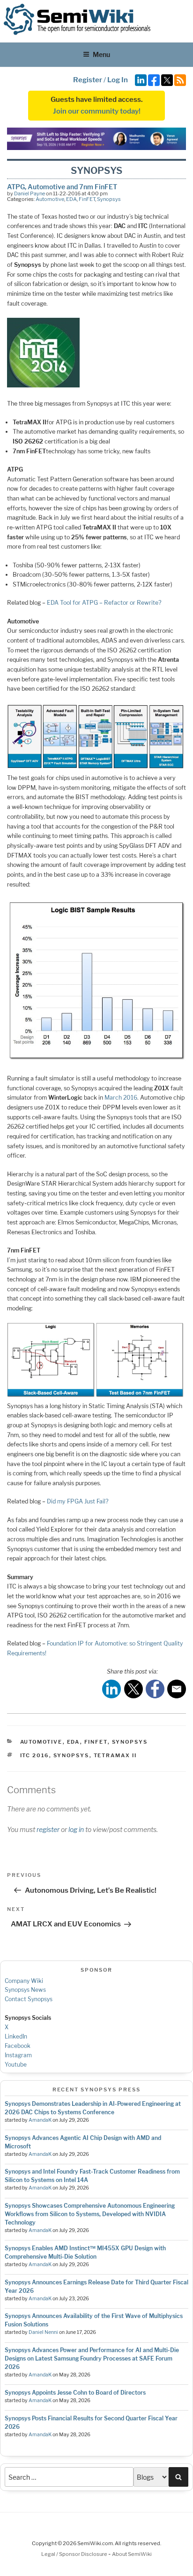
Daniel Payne (30, 193)
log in (76, 1829)
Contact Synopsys (29, 1999)
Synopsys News (25, 1990)
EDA (71, 199)
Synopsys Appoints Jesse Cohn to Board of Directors (75, 2393)
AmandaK (40, 2120)
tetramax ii (115, 1755)
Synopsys (109, 199)
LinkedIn (16, 2036)
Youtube (16, 2064)
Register (88, 80)
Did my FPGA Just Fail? (78, 1501)
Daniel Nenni (43, 2332)
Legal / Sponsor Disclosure (75, 2554)
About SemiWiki (132, 2554)
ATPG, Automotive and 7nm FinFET (62, 187)
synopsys (71, 1755)
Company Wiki (24, 1981)
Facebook (18, 2046)
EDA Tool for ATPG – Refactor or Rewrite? (104, 603)
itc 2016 (35, 1755)
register (48, 1829)
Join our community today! (97, 111)
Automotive (50, 199)
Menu (101, 54)
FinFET (87, 199)
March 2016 (121, 1098)
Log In (118, 80)
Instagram (18, 2055)
